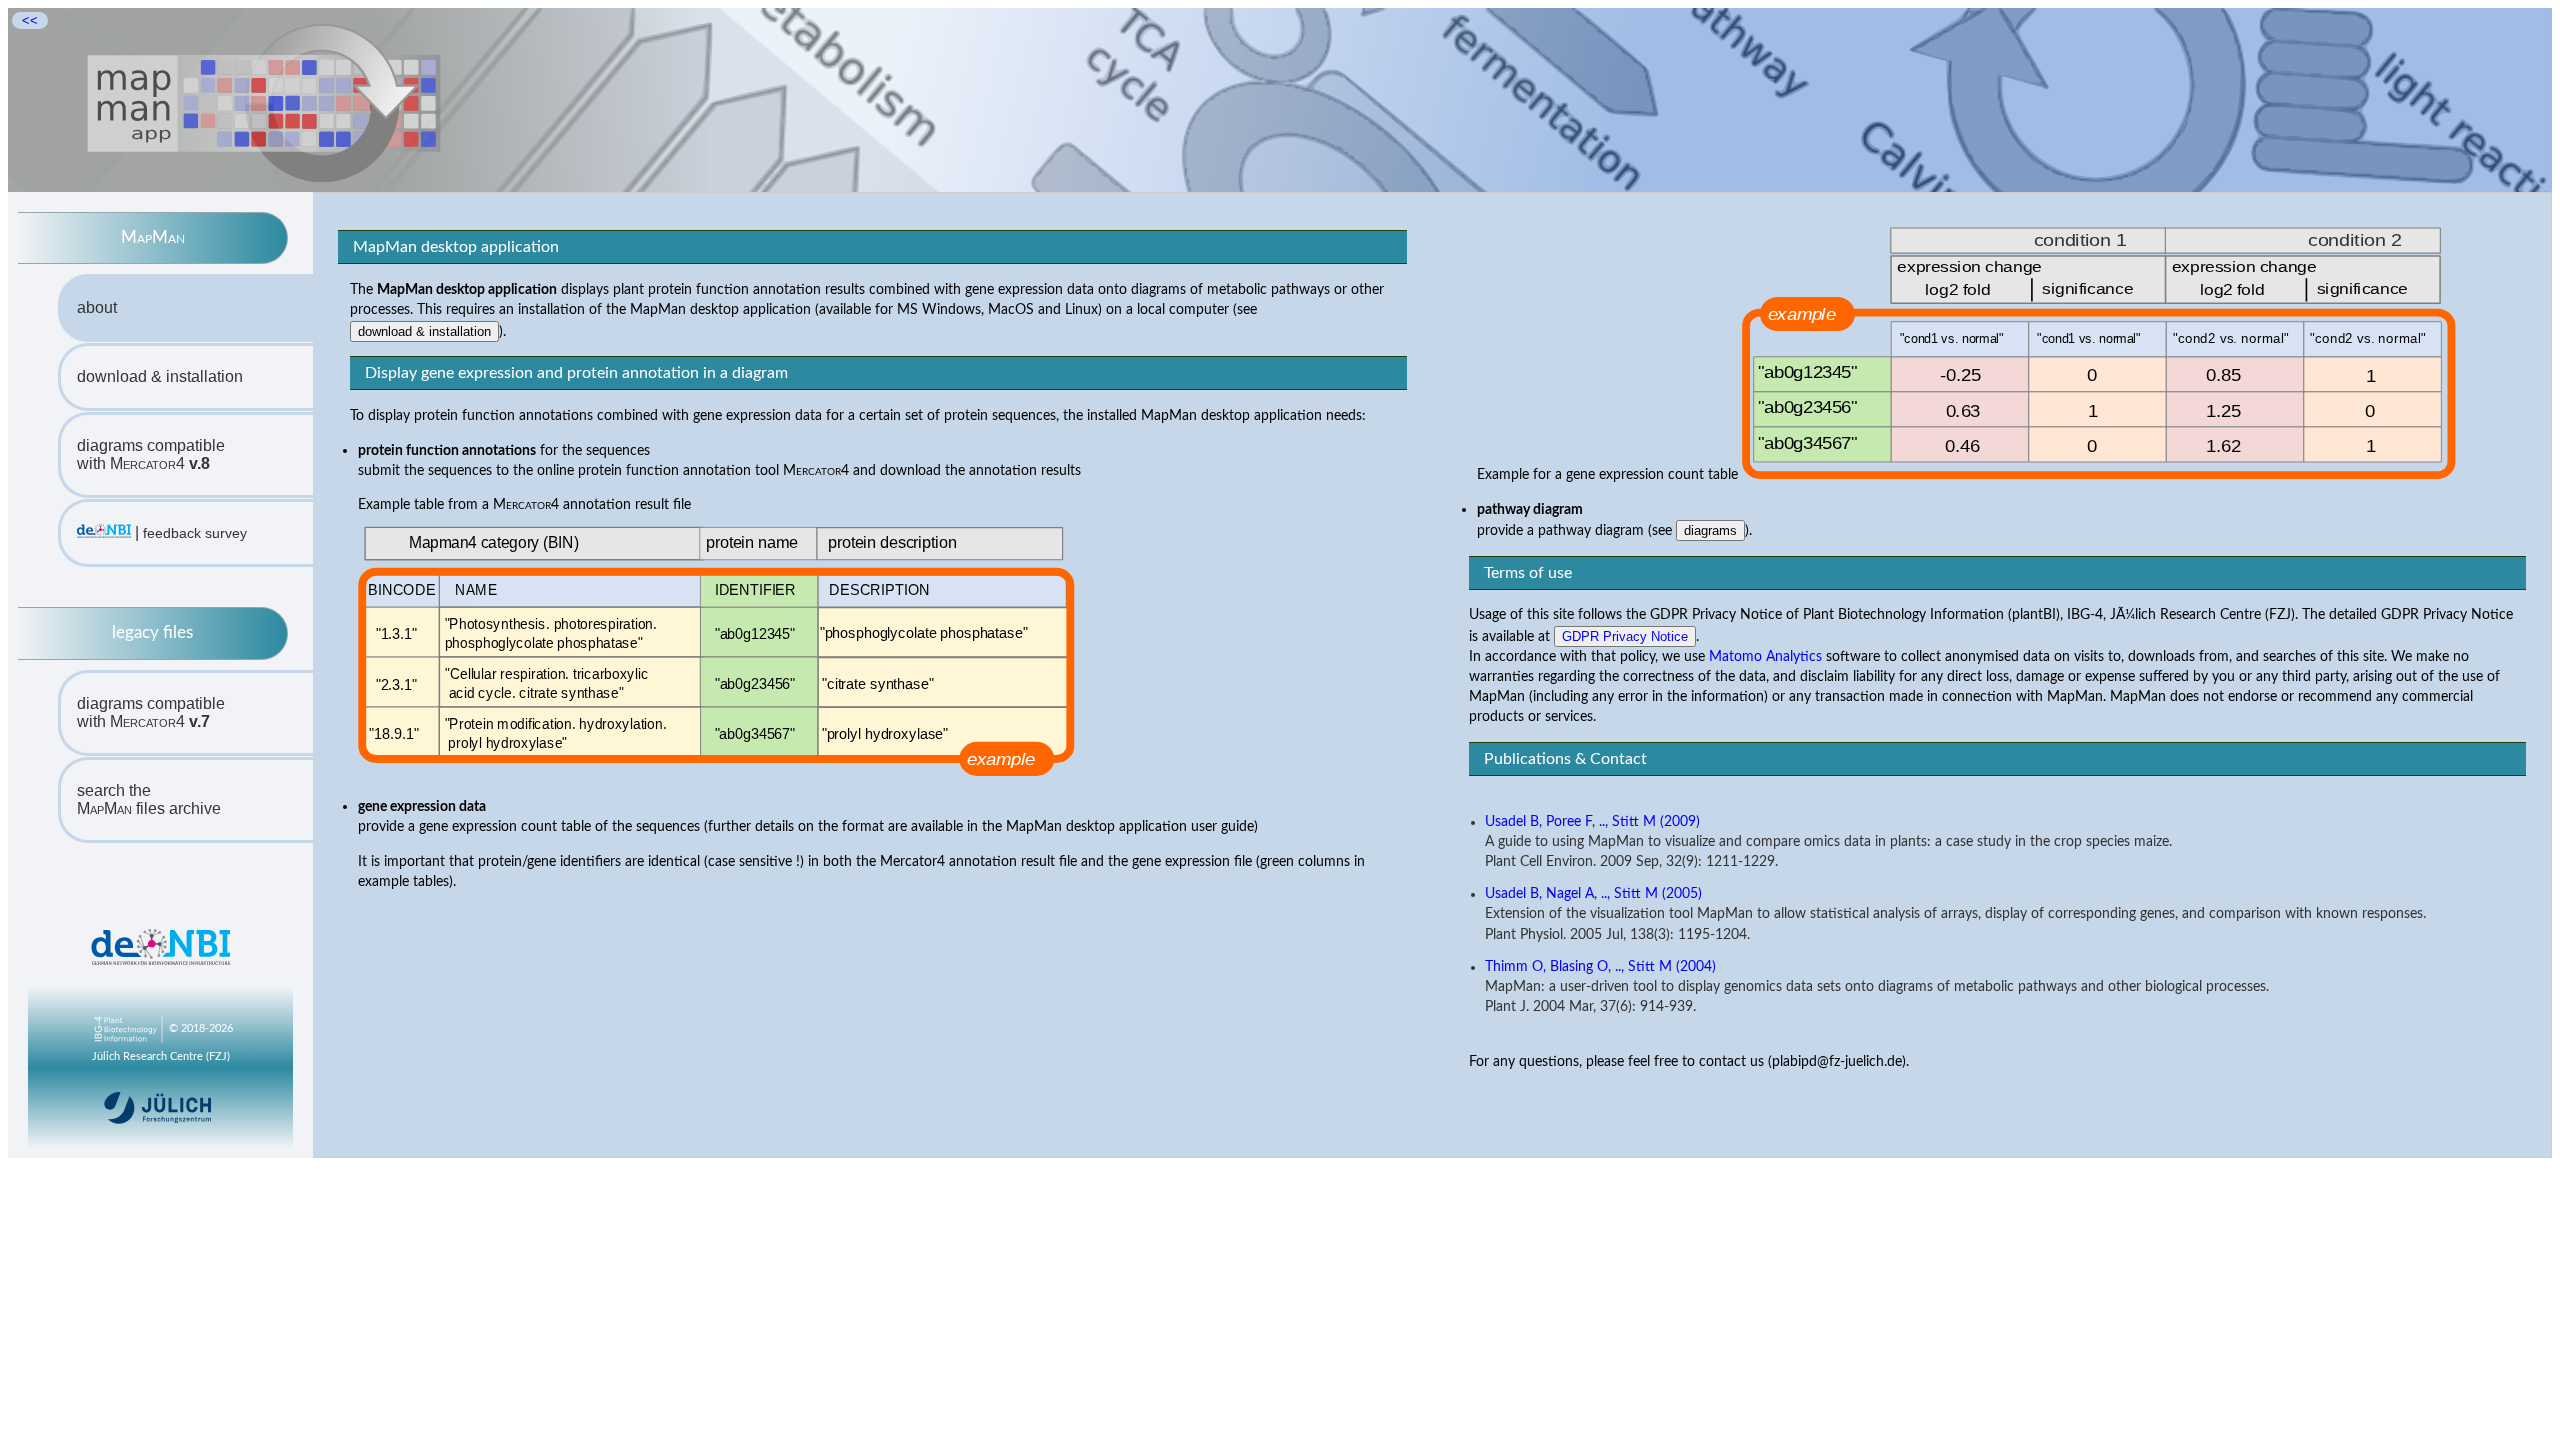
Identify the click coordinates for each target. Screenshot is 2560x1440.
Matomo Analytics (1765, 656)
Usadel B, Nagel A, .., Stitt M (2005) (1593, 894)
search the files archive (149, 799)
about (97, 307)
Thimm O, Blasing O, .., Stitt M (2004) (1600, 967)
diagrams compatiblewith (151, 454)
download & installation (160, 376)
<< (30, 20)
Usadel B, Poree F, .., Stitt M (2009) (1592, 822)
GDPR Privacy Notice (1625, 636)
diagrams (1710, 530)
